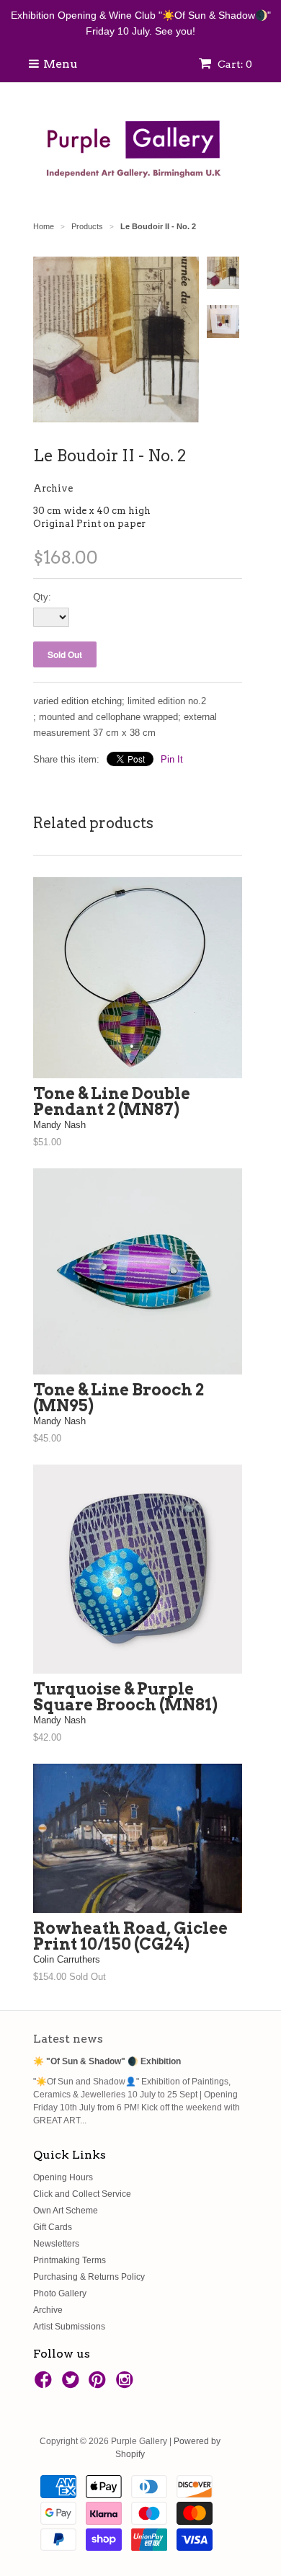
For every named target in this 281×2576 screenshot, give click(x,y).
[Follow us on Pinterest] (99, 2384)
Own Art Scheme (66, 2211)
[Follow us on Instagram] (127, 2384)
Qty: (42, 597)
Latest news (68, 2039)
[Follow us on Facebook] (45, 2384)
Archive (53, 488)
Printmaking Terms (70, 2260)
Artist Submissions (69, 2327)
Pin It (172, 759)
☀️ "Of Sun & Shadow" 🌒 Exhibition (107, 2061)
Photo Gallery (60, 2293)
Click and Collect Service (82, 2194)
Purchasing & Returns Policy (89, 2277)
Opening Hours (63, 2177)
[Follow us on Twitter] (73, 2384)
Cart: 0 (234, 64)
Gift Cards (53, 2227)
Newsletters (56, 2244)
